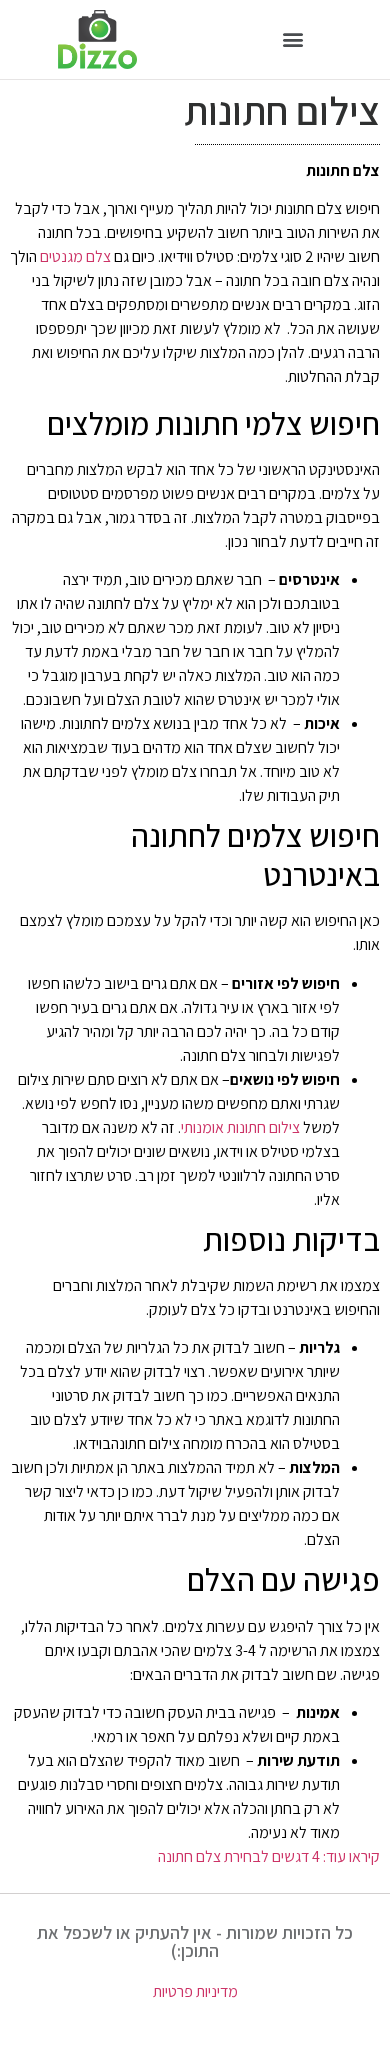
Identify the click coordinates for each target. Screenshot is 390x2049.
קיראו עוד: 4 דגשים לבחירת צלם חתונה (269, 1856)
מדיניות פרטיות (195, 1991)
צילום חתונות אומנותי (240, 1127)
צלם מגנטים (75, 256)
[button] (292, 39)
